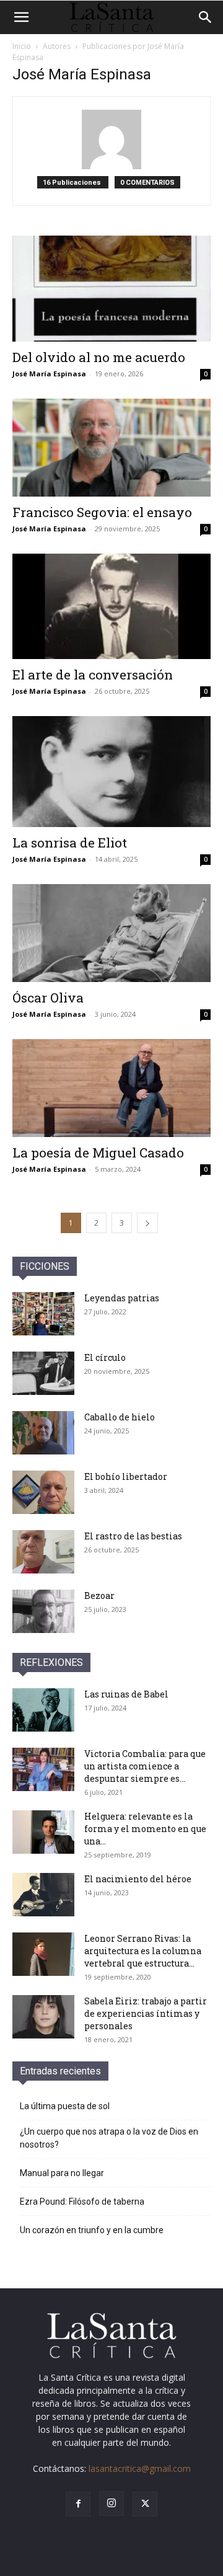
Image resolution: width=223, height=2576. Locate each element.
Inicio (22, 46)
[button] (21, 17)
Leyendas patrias (122, 1298)
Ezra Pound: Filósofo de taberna (82, 2202)
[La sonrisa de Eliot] (111, 772)
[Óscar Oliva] (111, 933)
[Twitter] (145, 2504)
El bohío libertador (126, 1476)
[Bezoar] (43, 1611)
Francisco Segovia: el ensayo (102, 512)
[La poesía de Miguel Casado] (111, 1088)
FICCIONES (45, 1266)
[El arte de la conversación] (111, 607)
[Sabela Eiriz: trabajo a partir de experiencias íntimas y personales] (43, 2017)
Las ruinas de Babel (126, 1694)
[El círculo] (43, 1373)
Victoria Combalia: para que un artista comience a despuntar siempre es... (145, 1766)
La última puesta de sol (65, 2106)
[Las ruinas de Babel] (43, 1710)
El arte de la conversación (93, 675)
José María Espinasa (49, 374)
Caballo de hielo (120, 1417)
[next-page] (147, 1223)
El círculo (105, 1357)
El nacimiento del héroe (138, 1879)
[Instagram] (111, 2503)
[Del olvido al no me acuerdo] (111, 289)
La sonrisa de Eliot (70, 843)
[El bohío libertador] (43, 1492)
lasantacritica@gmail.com (140, 2468)
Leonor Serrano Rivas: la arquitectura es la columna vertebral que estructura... (143, 1951)
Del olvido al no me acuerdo (99, 357)
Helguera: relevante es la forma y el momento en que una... (145, 1829)
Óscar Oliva (48, 998)
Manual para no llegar (62, 2173)
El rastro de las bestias (133, 1536)
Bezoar (99, 1596)
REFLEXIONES (51, 1662)
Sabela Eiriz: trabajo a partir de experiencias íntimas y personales (146, 2013)
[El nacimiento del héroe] (43, 1895)
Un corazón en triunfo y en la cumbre (92, 2230)
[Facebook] (78, 2504)
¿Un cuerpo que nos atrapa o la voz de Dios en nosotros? (109, 2138)
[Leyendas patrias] (43, 1314)
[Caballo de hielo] (43, 1433)
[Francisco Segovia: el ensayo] (111, 448)
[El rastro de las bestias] (43, 1552)
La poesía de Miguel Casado (98, 1153)
